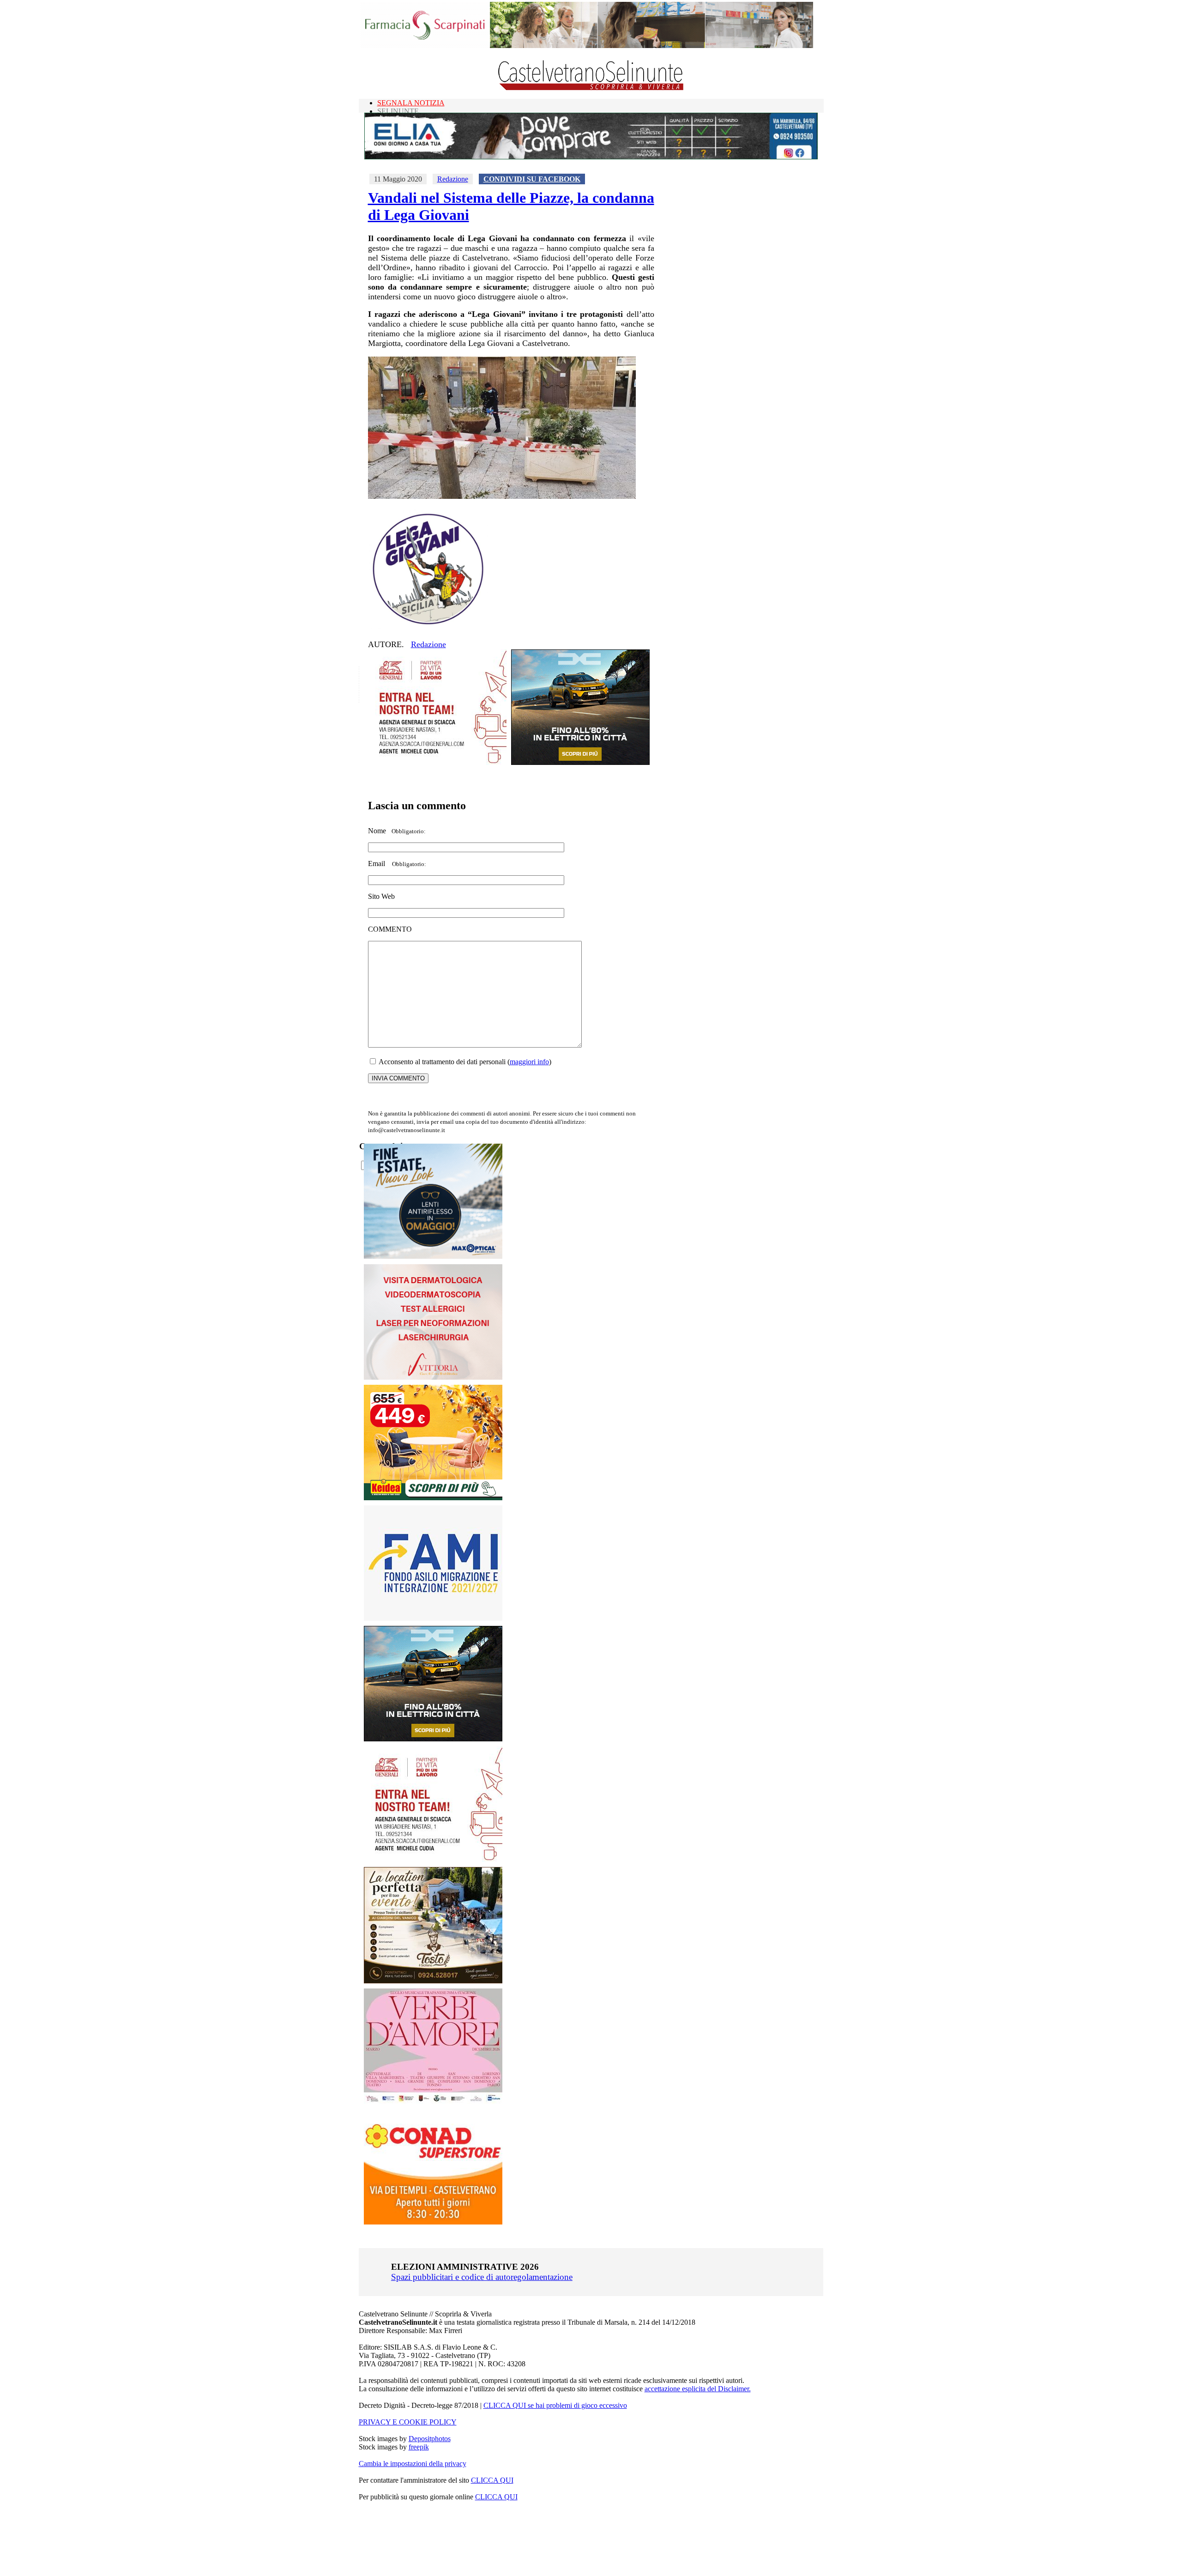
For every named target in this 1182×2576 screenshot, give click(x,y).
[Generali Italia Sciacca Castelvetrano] (437, 762)
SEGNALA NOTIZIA (411, 103)
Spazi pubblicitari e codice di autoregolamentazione (482, 2277)
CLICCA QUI (492, 2480)
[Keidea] (433, 1498)
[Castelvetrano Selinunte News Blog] (591, 88)
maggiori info (529, 1062)
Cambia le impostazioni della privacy (413, 2464)
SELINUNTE (398, 111)
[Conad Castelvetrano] (433, 2222)
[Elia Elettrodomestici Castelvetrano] (591, 157)
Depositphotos (430, 2439)
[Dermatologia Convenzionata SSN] (433, 1377)
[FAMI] (433, 1618)
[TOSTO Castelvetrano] (434, 1981)
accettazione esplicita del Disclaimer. (698, 2389)
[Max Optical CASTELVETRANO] (433, 1257)
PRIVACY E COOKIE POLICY (408, 2422)
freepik (419, 2447)
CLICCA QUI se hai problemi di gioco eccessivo (555, 2405)
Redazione (453, 179)
